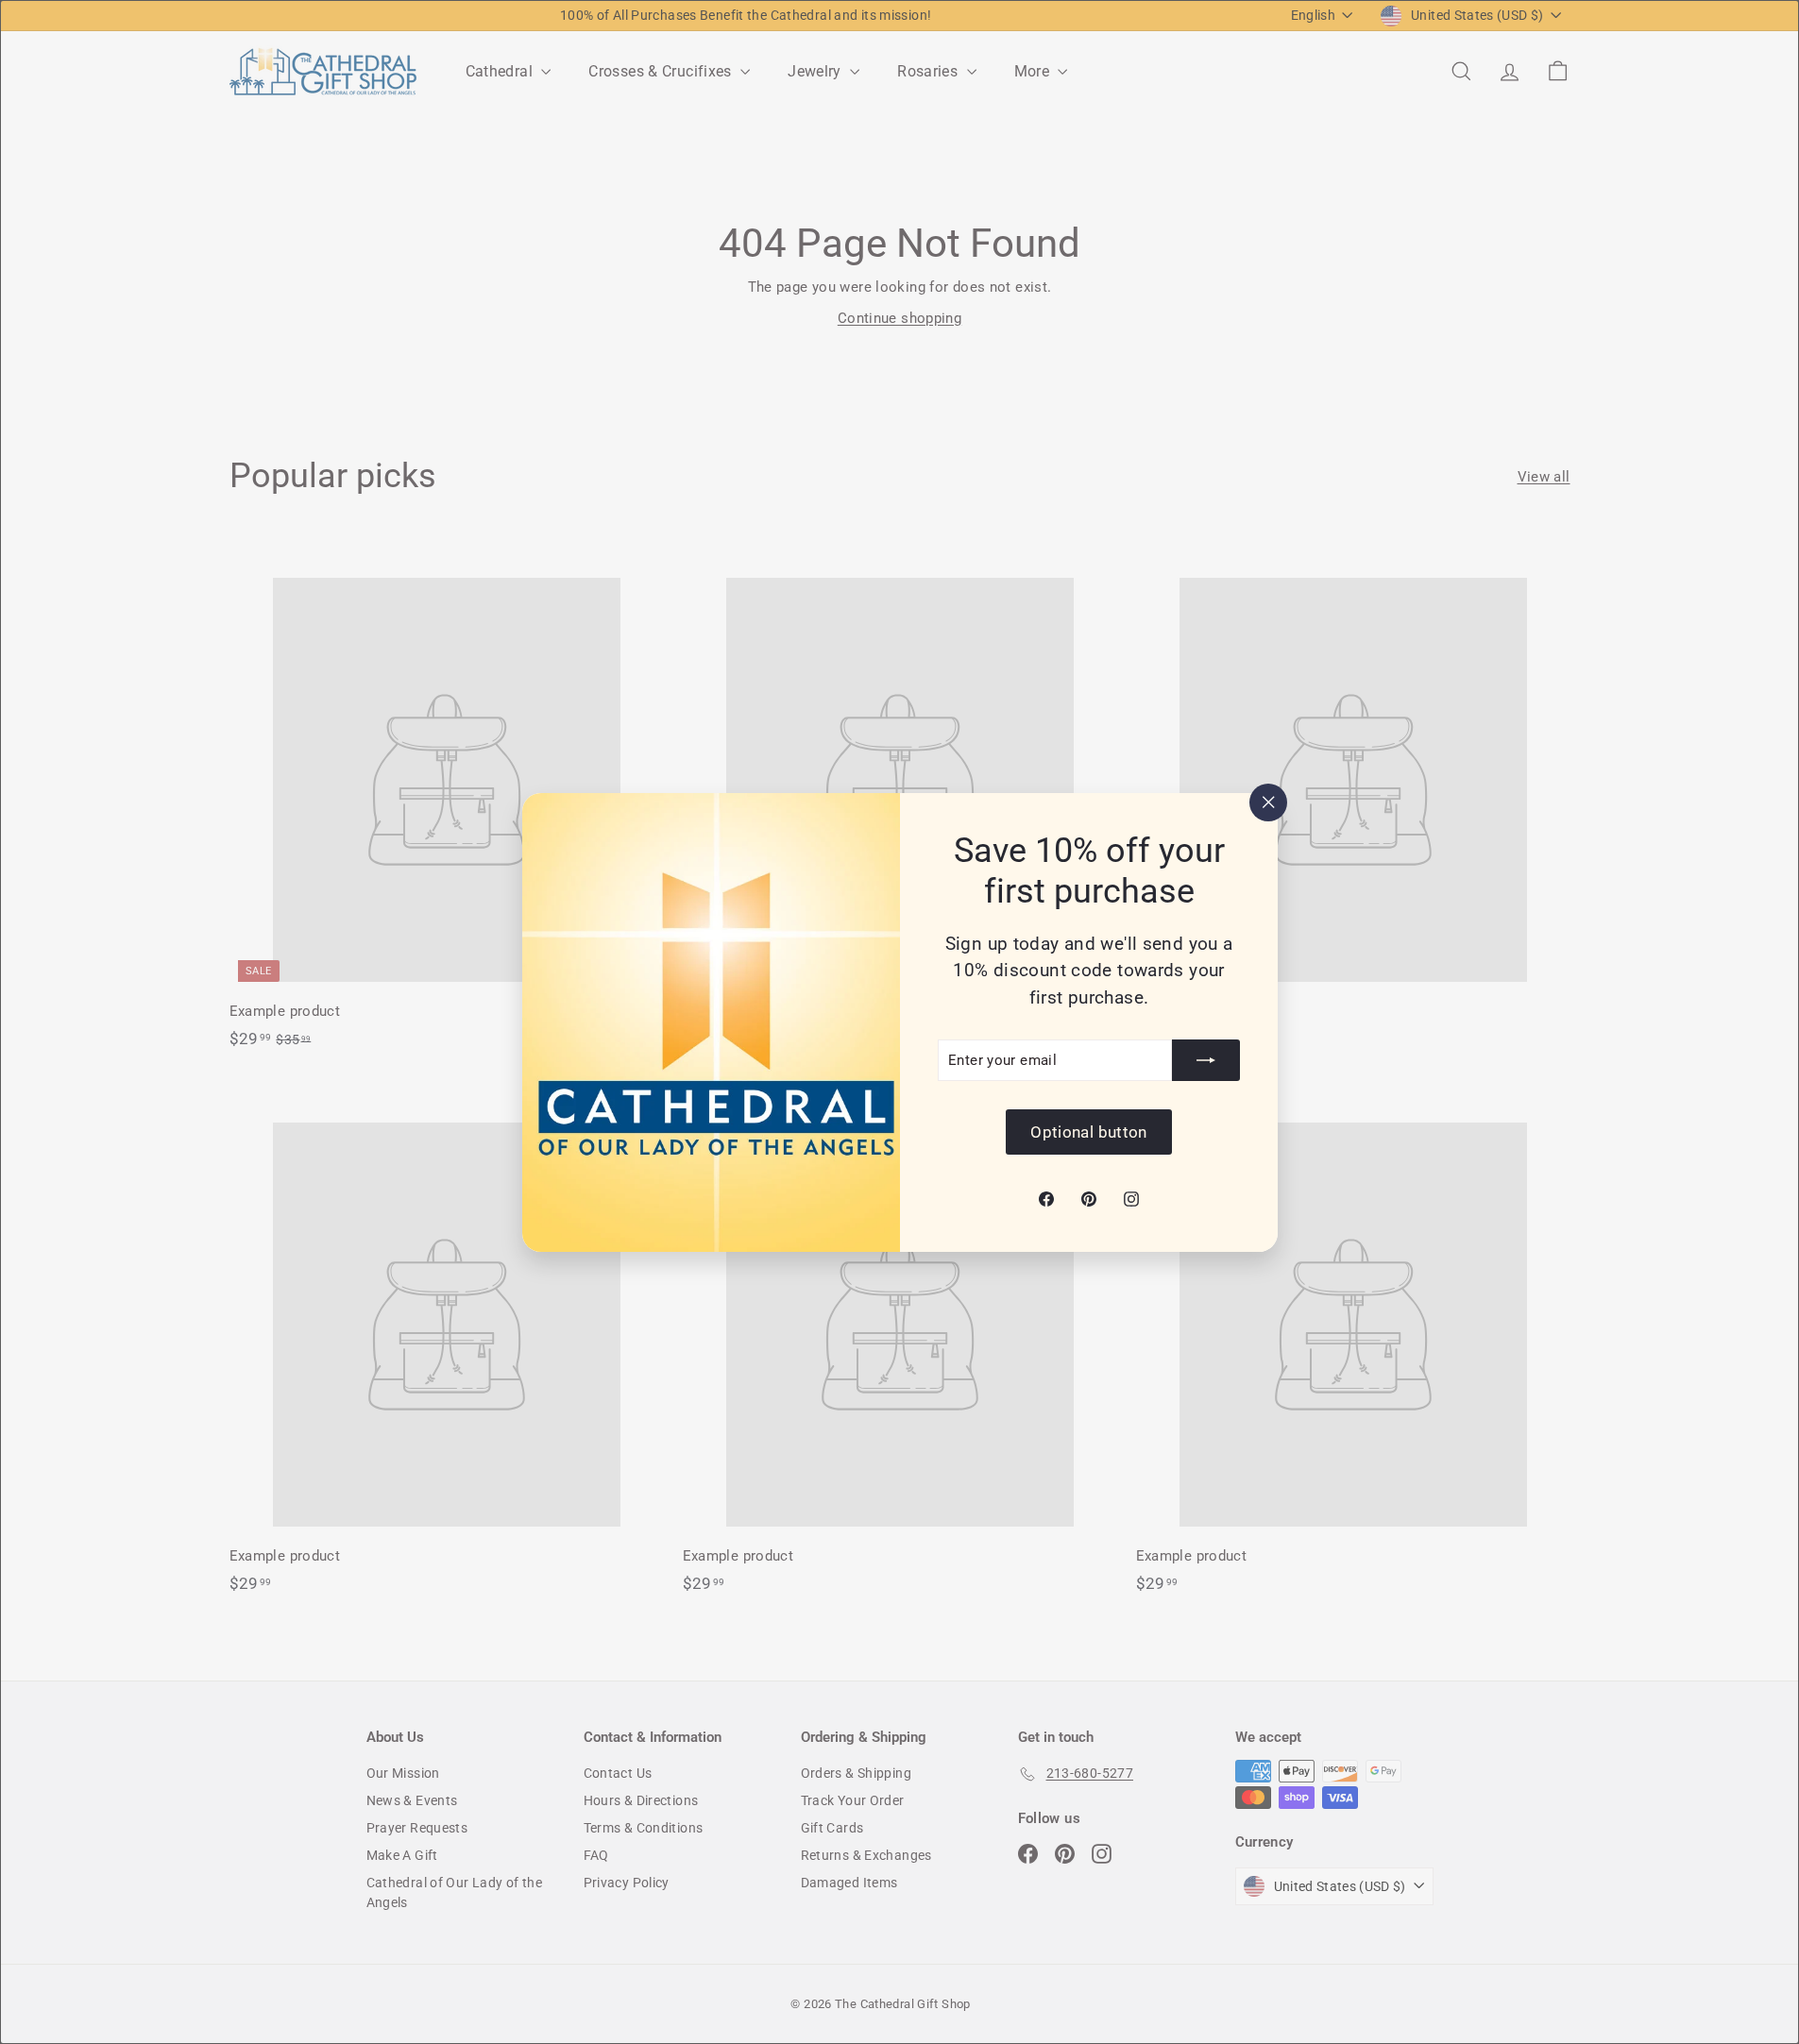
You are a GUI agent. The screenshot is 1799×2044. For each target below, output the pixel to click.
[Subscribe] (1206, 1060)
